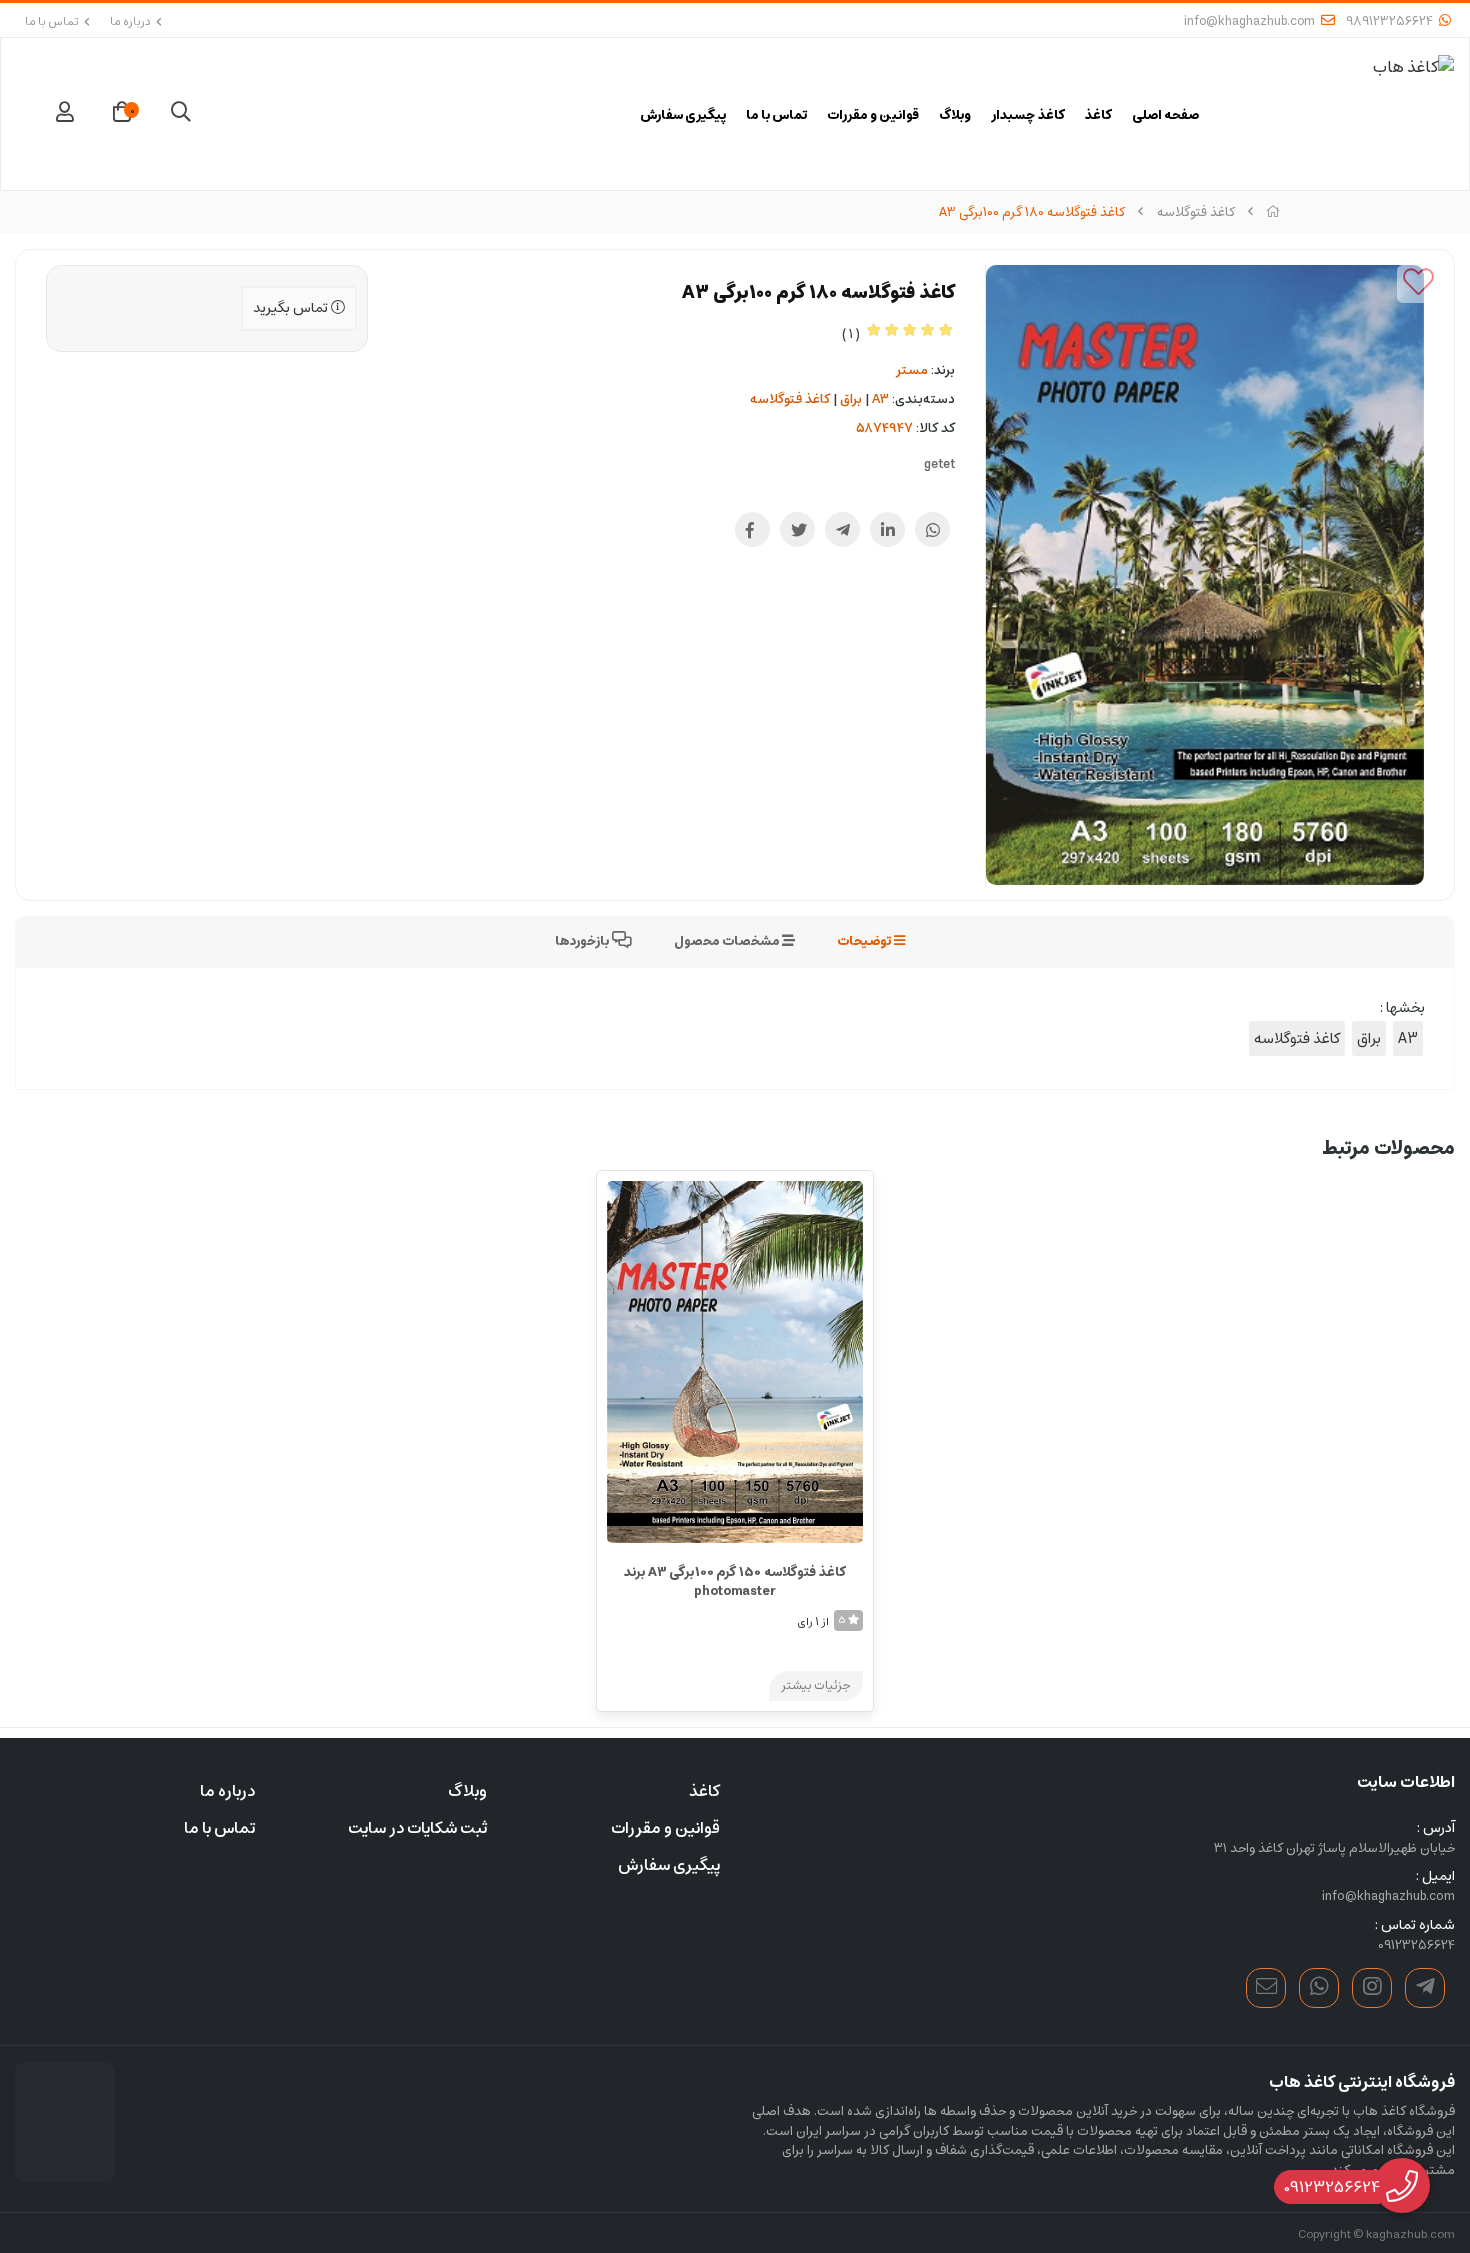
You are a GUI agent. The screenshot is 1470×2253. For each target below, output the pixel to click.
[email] (1266, 1988)
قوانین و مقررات (873, 116)
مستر (912, 370)
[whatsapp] (1319, 1988)
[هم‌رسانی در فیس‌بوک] (752, 529)
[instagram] (1372, 1988)
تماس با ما (52, 22)
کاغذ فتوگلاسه (1196, 212)
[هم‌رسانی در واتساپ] (932, 529)
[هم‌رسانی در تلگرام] (842, 529)
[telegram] (1425, 1988)
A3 (880, 399)
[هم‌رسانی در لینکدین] (887, 529)
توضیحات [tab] (865, 941)
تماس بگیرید (292, 308)
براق (851, 399)
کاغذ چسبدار (1028, 116)
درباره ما (130, 22)
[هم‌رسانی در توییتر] (797, 529)
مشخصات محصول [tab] (728, 941)
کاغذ (1098, 116)
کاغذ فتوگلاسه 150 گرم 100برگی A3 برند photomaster (735, 1582)
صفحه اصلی (1166, 116)
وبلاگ (955, 116)
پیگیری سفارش (683, 116)
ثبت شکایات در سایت (417, 1828)
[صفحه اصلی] (1273, 212)
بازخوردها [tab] (583, 941)
